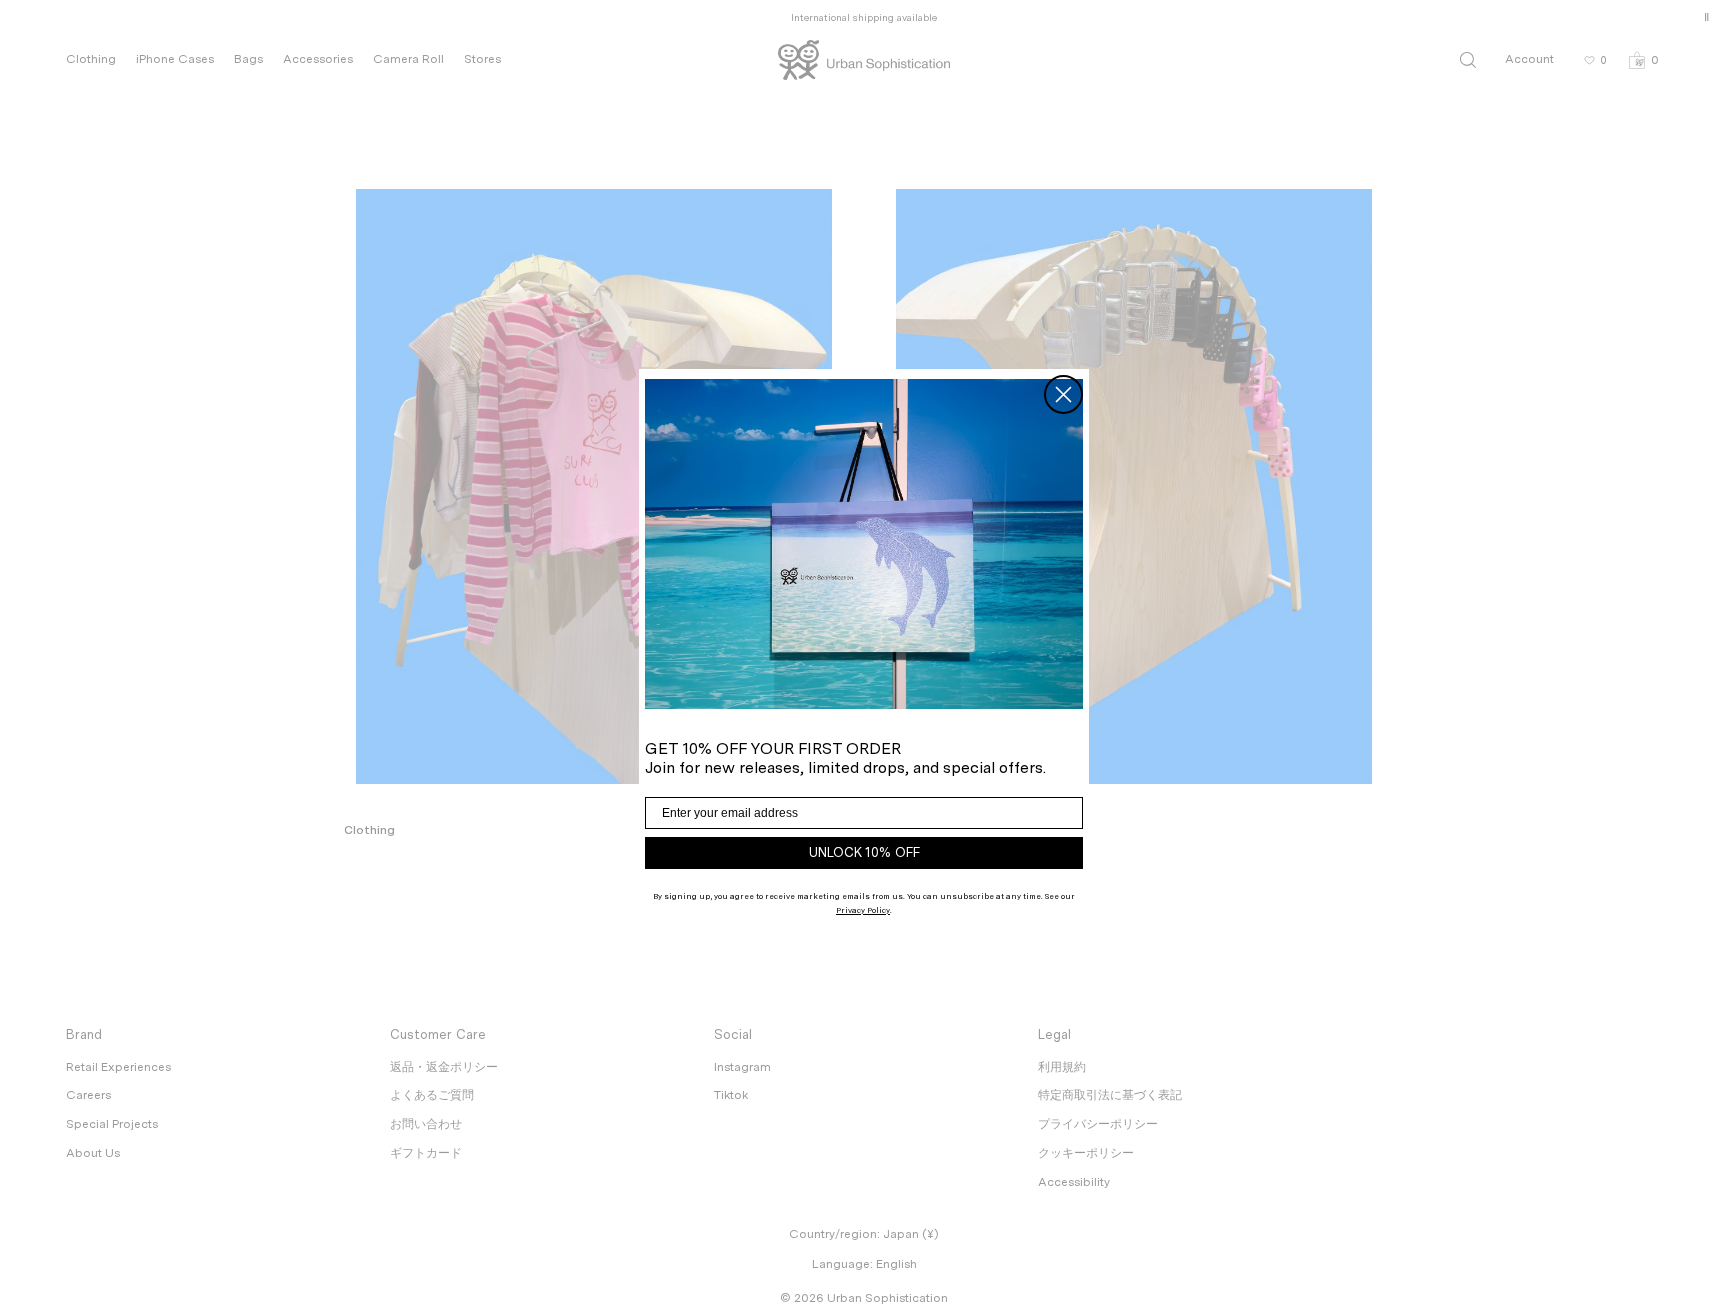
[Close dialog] (1063, 394)
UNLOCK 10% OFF (864, 852)
